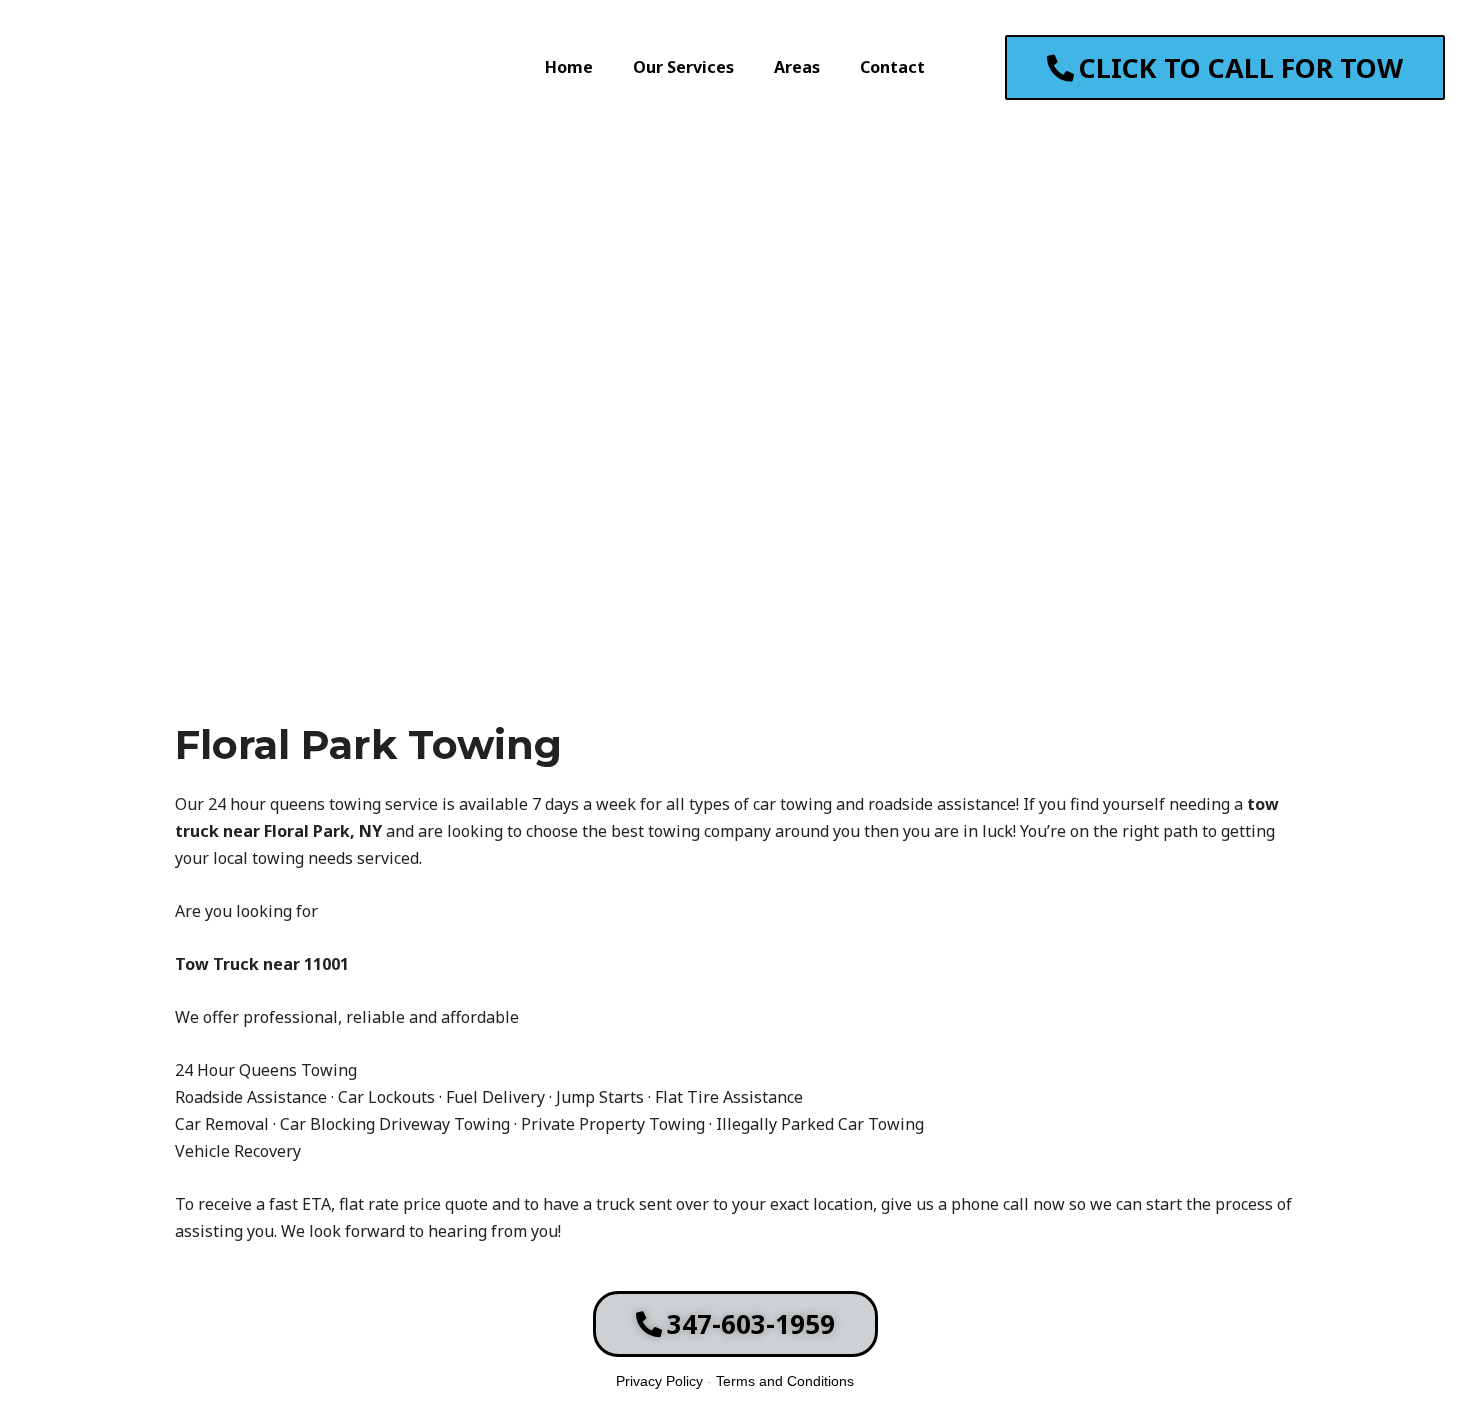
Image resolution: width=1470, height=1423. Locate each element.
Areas (797, 67)
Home (569, 67)
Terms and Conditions (785, 1381)
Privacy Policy (659, 1381)
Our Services (683, 67)
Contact (892, 67)
